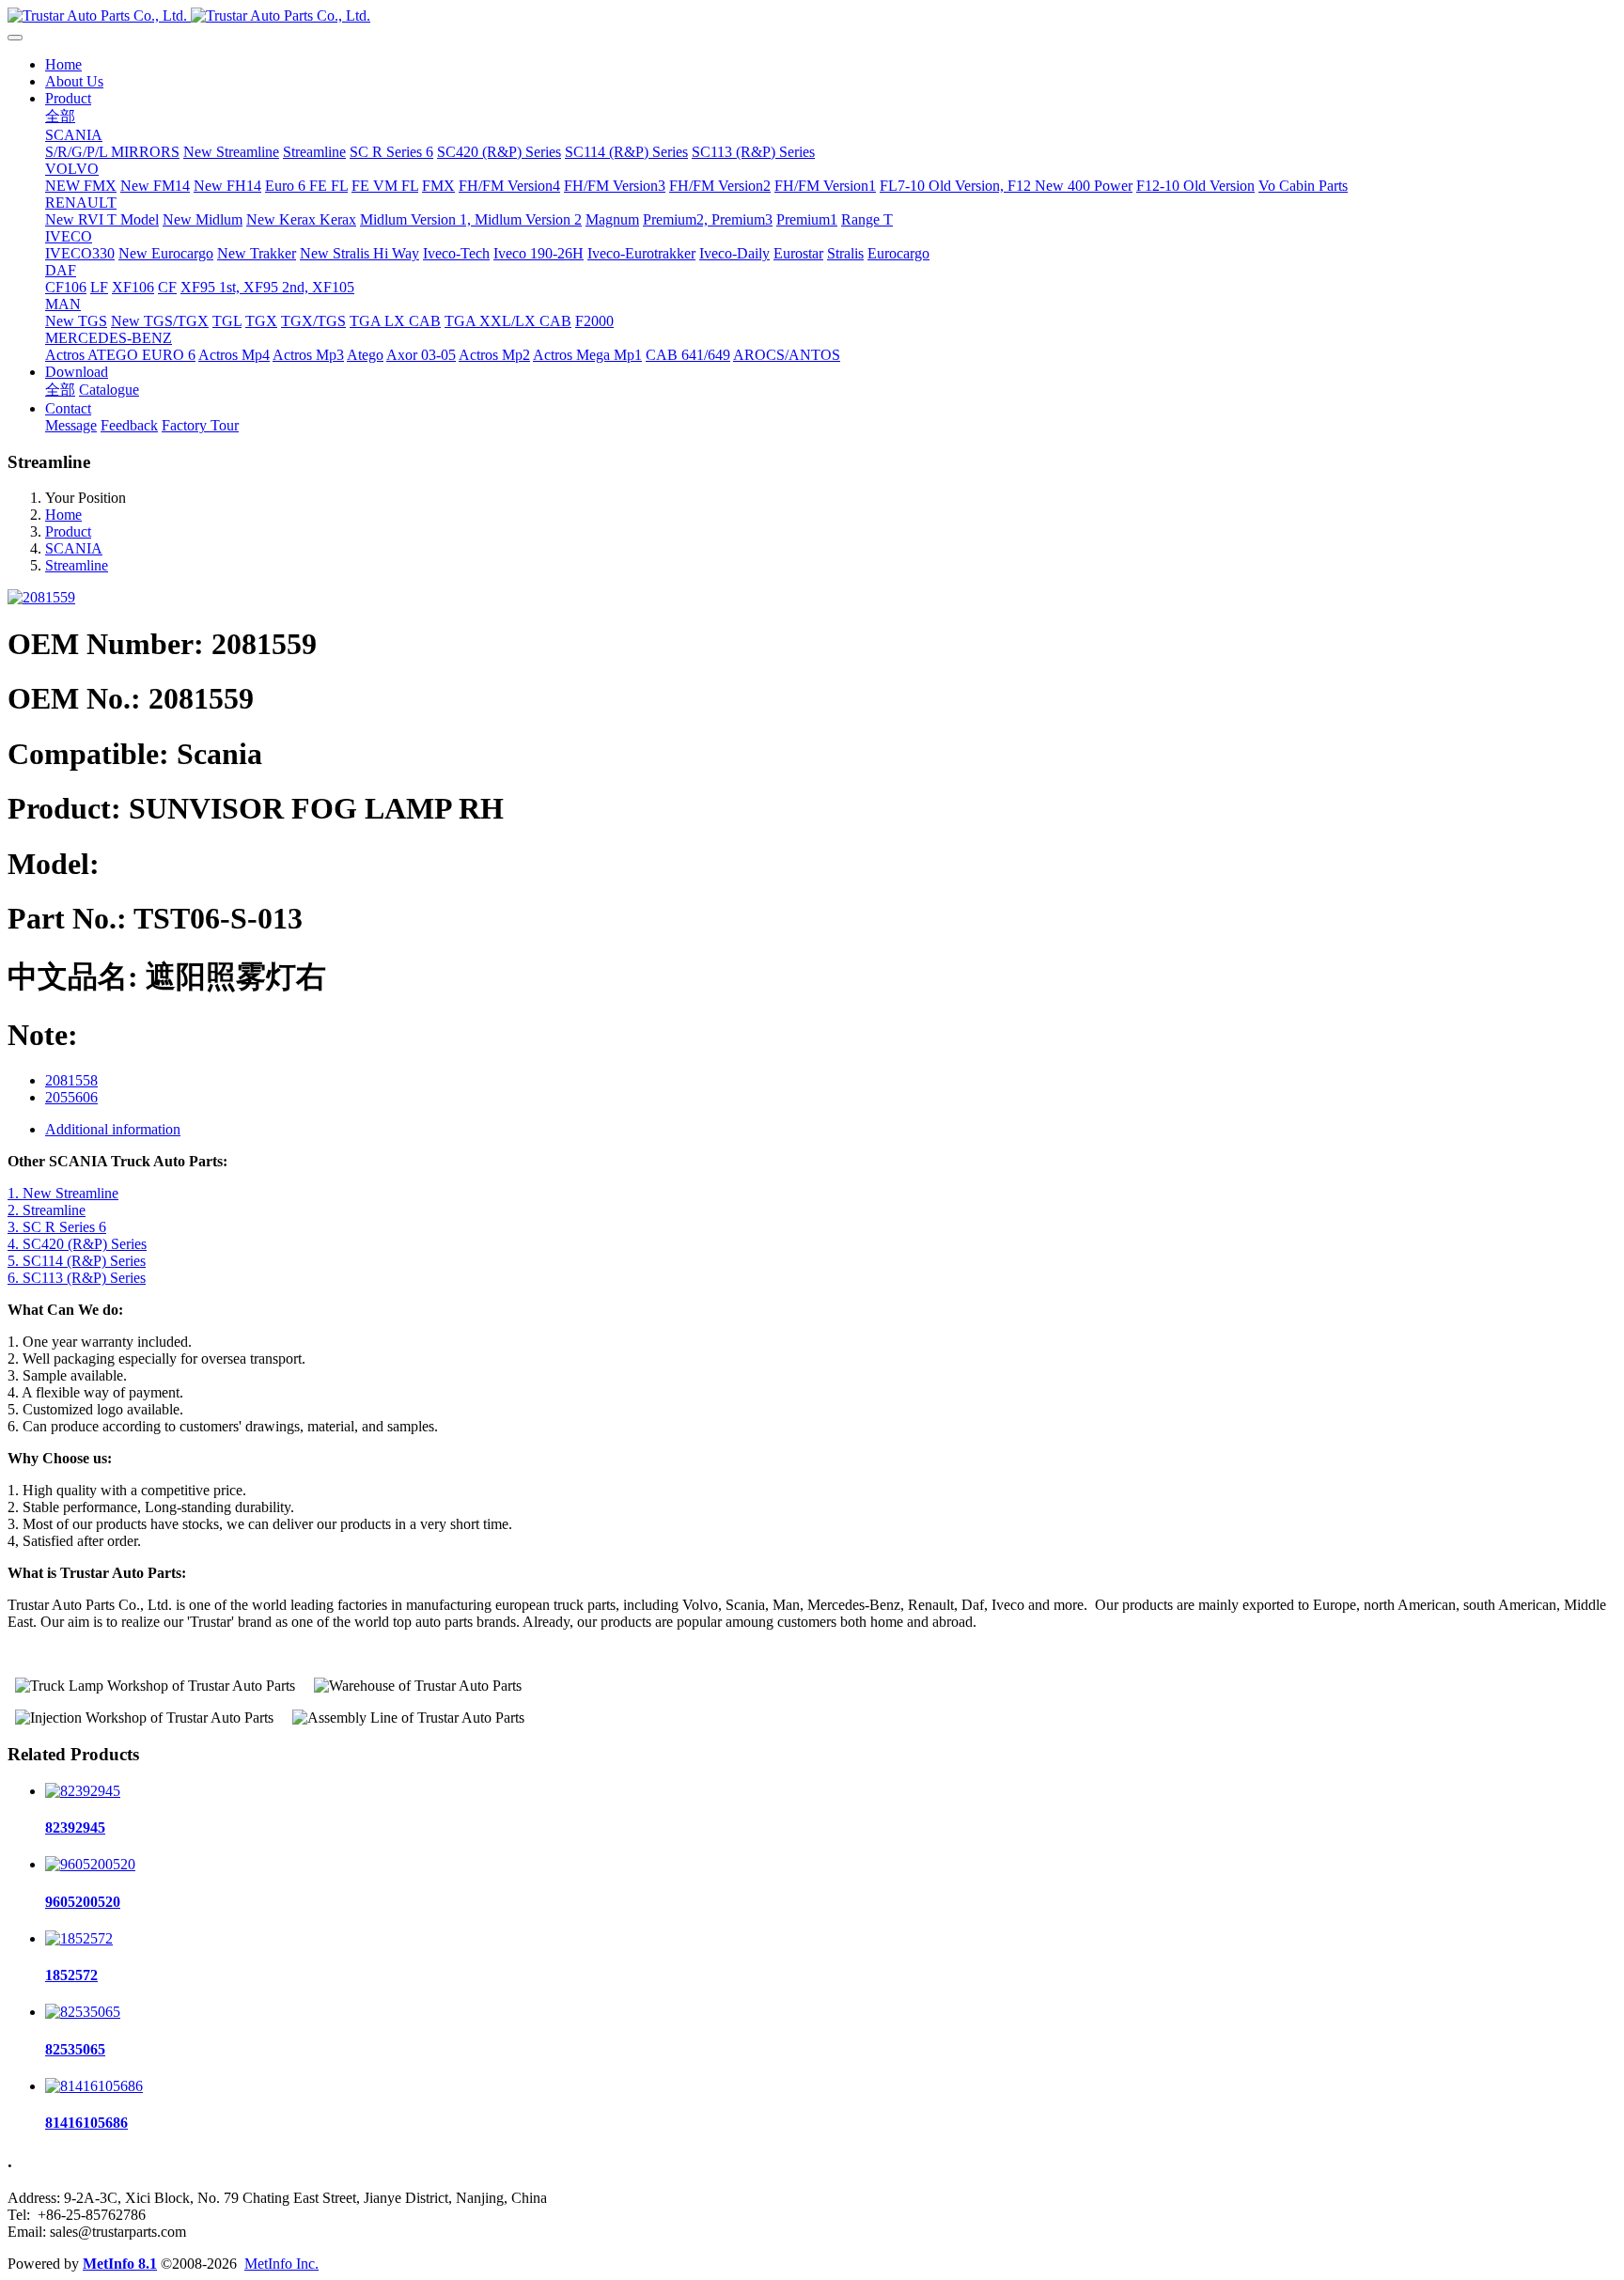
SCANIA (74, 548)
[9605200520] (90, 1864)
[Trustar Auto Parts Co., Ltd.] (812, 16)
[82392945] (83, 1791)
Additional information (113, 1129)
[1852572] (79, 1938)
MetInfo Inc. (281, 2264)
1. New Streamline (63, 1193)
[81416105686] (94, 2086)
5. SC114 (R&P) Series (77, 1261)
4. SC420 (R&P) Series (77, 1244)
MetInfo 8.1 (120, 2264)
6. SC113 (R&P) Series (77, 1278)
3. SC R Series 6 (57, 1227)
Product (68, 531)
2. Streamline (47, 1210)
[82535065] (83, 2012)
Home (63, 64)
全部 (60, 116)
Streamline (77, 565)
